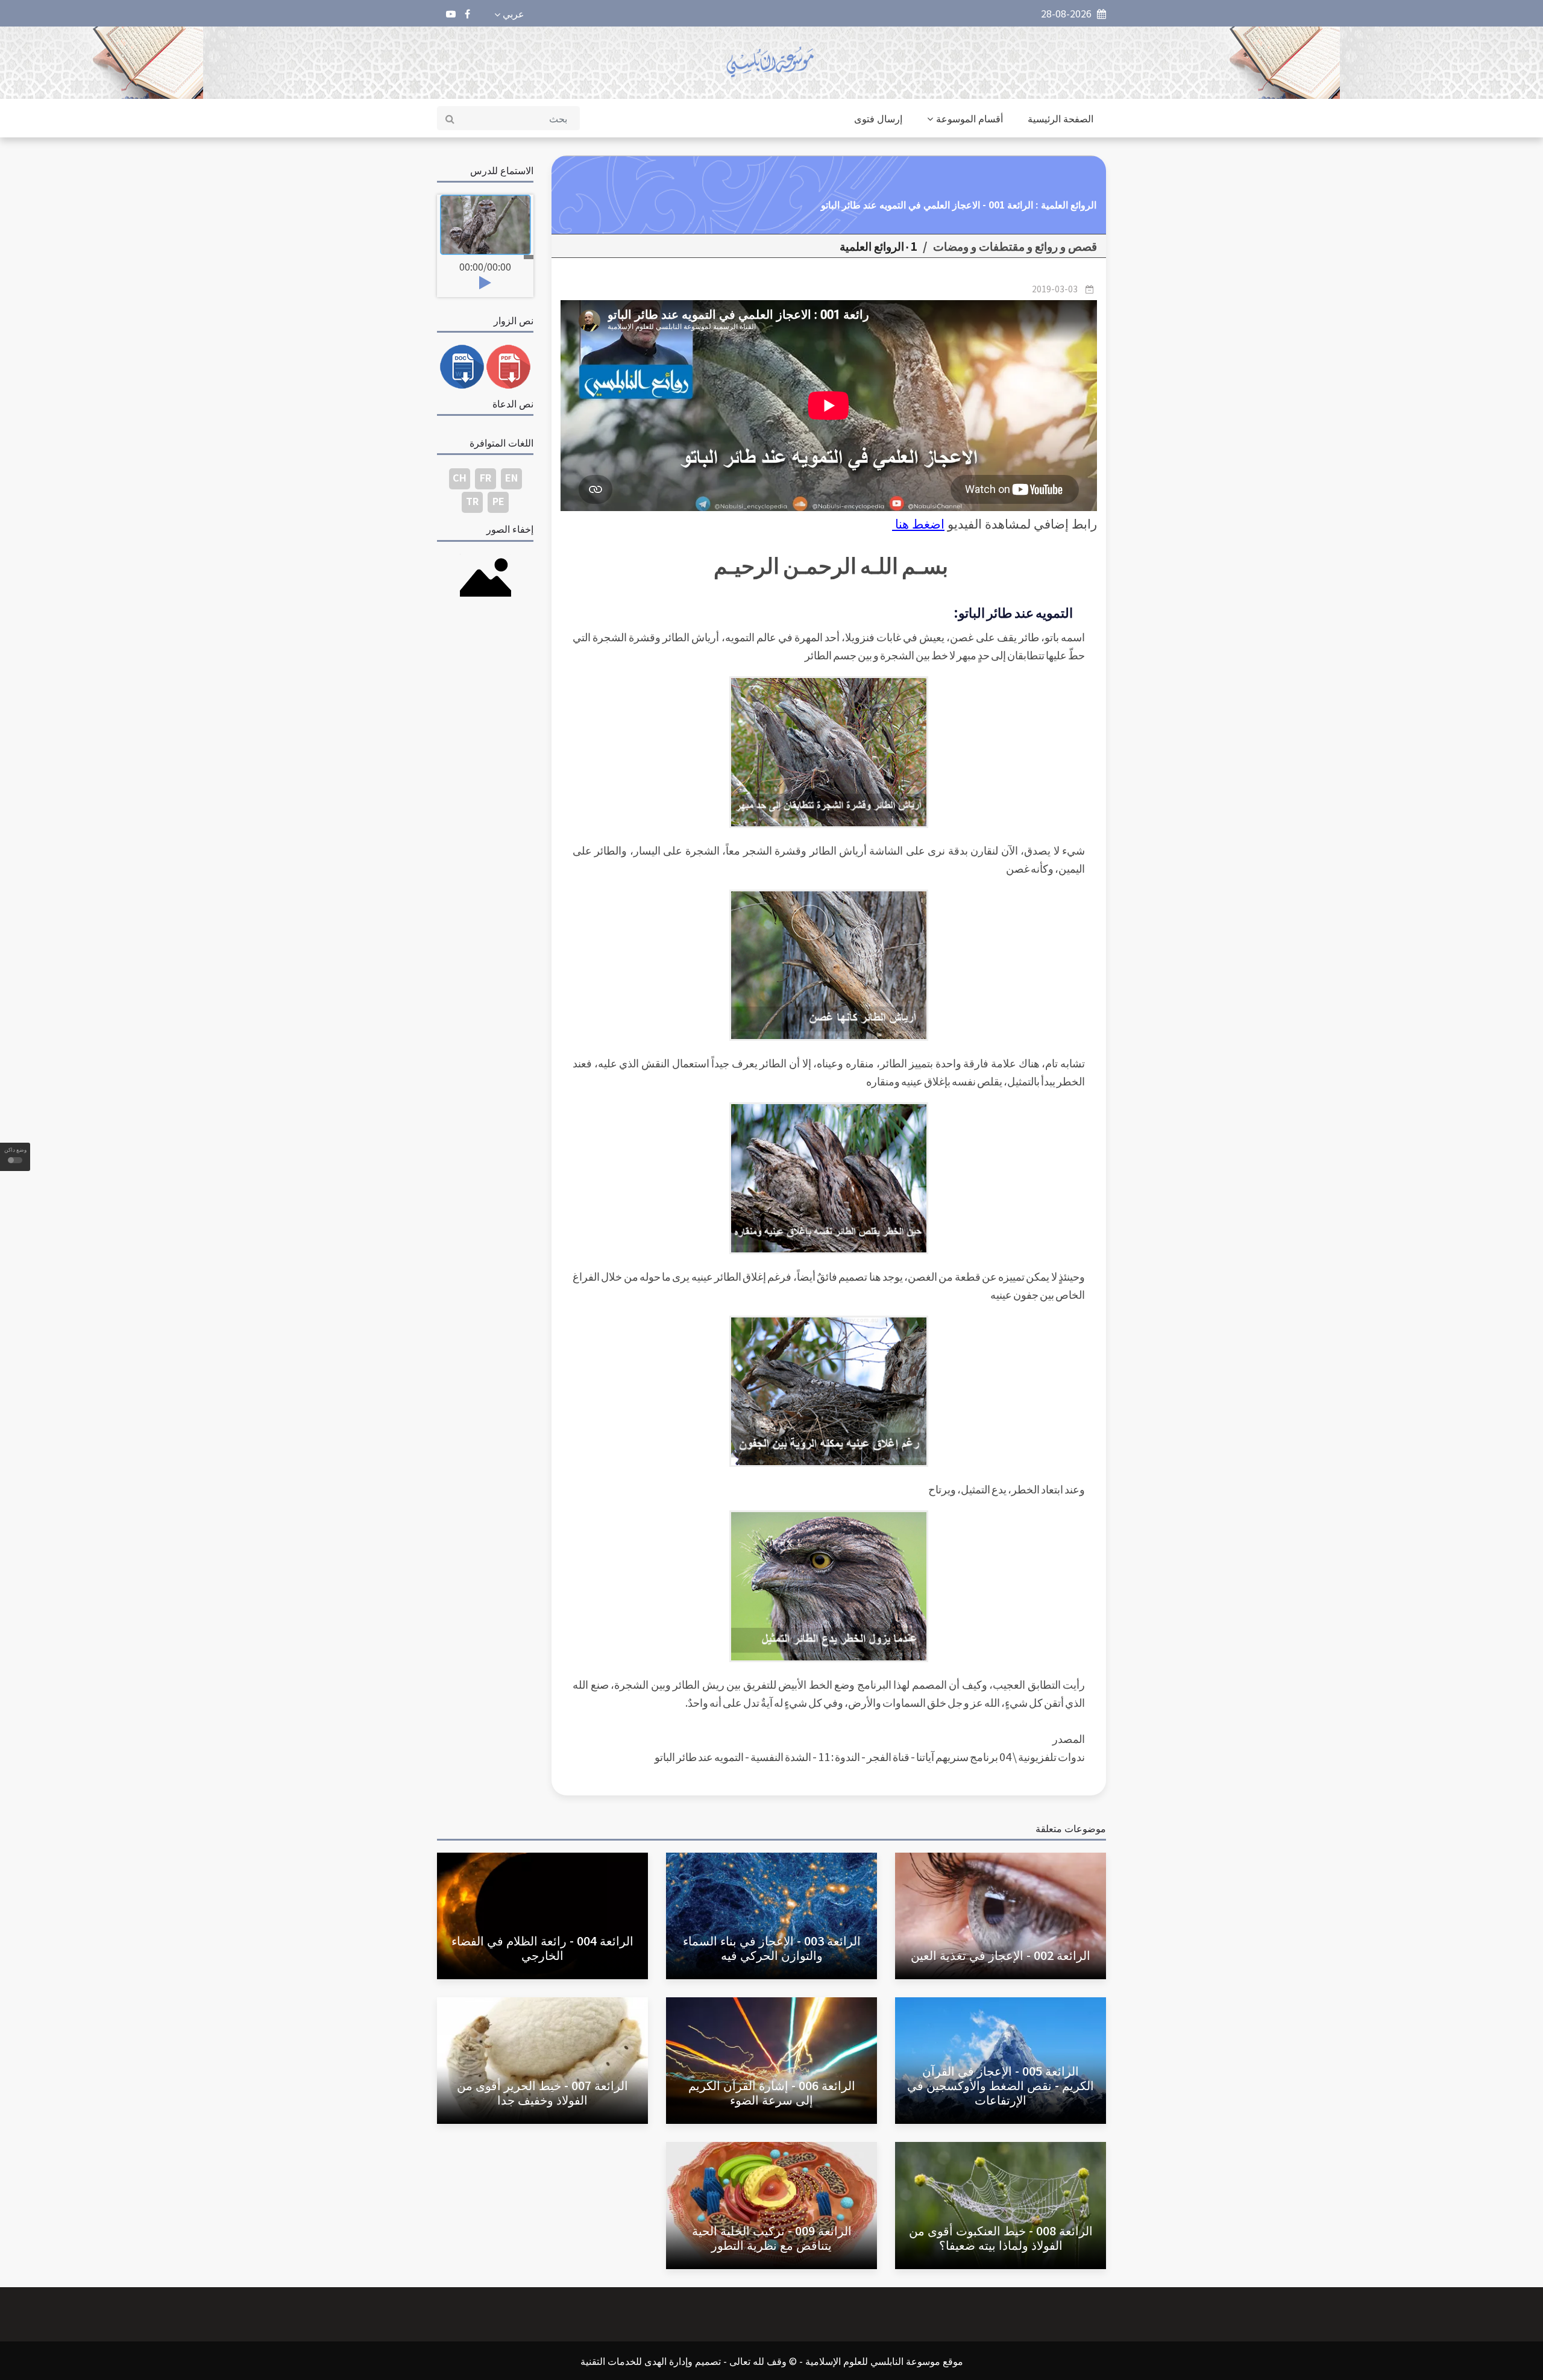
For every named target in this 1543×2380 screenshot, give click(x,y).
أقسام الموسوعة (969, 118)
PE (498, 501)
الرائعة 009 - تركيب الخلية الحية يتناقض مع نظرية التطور (772, 2237)
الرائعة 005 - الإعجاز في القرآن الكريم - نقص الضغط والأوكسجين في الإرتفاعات (1001, 2085)
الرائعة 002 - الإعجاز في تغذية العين (1001, 1955)
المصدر (1069, 1738)
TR (472, 501)
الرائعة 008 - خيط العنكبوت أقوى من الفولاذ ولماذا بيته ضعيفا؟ (1001, 2237)
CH (460, 477)
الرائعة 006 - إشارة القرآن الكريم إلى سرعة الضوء (772, 2092)
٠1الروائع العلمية (878, 246)
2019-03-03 (1055, 289)
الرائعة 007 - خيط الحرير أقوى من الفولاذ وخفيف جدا (542, 2092)
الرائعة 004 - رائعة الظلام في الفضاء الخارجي (542, 1948)
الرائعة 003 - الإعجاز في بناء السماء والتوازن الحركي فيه (772, 1948)
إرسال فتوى (878, 118)
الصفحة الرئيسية (1061, 118)
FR (486, 477)
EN (511, 477)
